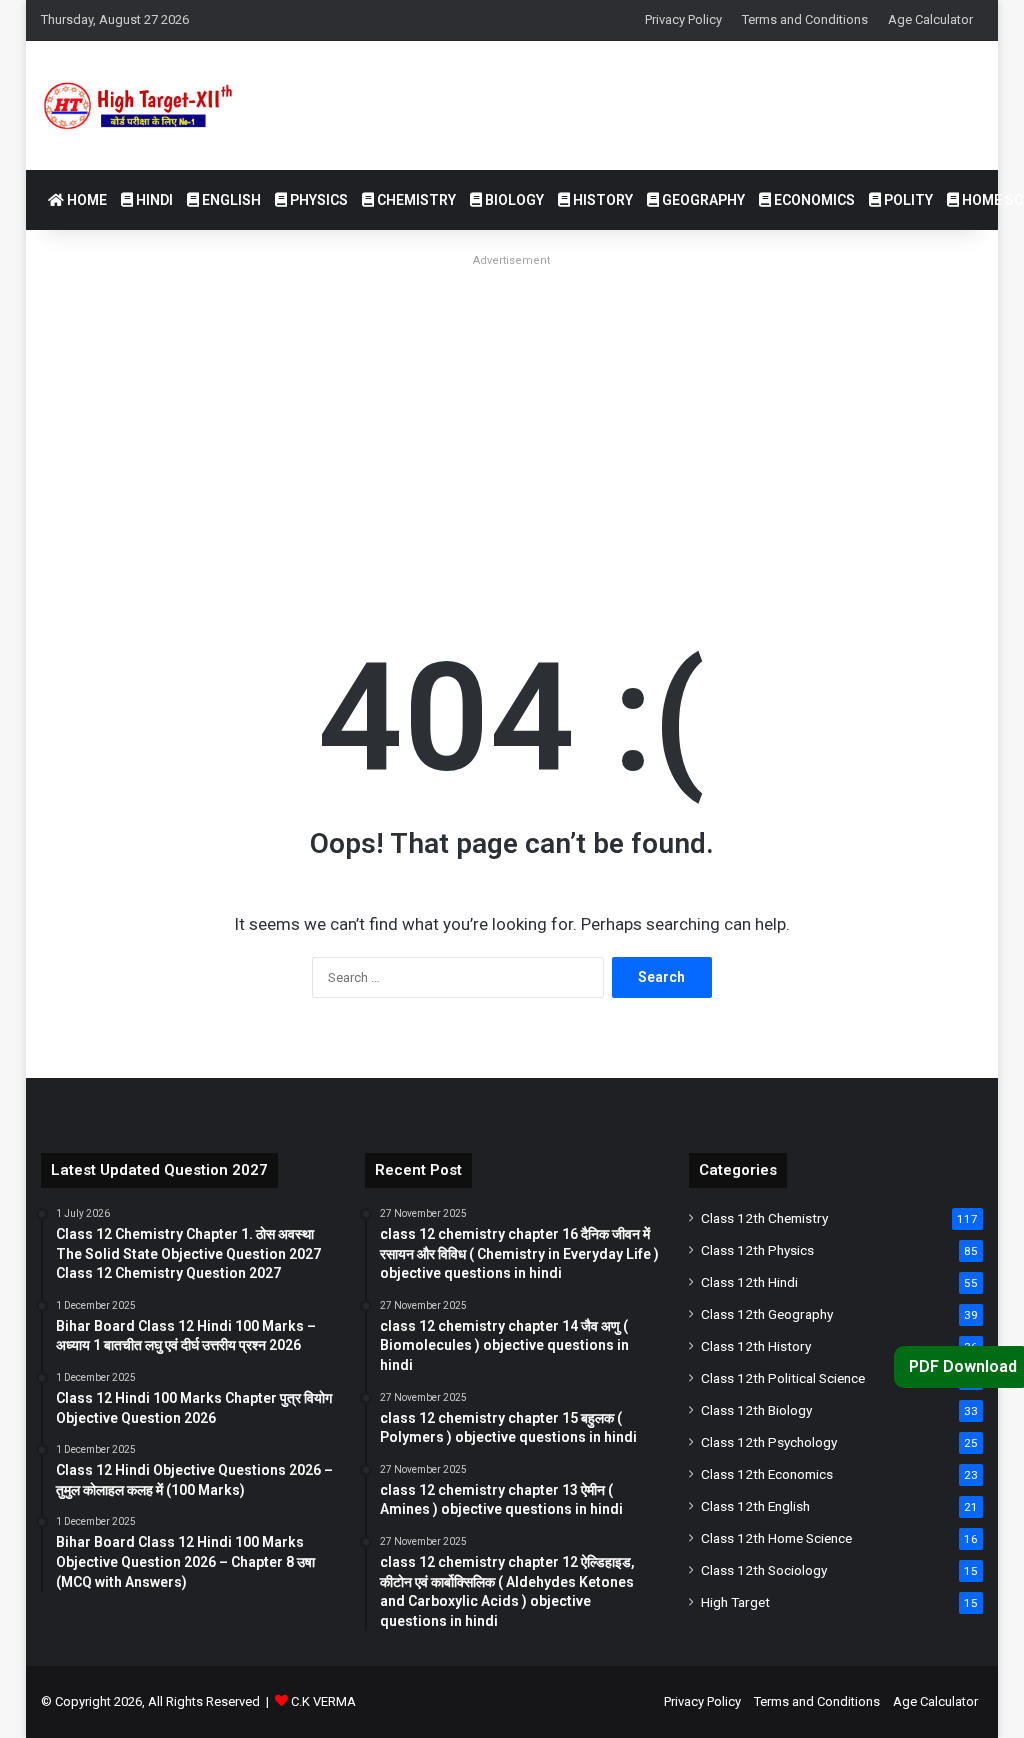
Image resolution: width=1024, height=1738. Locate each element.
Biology (513, 200)
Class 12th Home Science (776, 1538)
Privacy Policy (683, 19)
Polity (907, 200)
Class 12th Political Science (783, 1378)
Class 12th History (756, 1346)
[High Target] (155, 105)
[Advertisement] (512, 414)
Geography (702, 200)
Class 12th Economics (767, 1474)
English (230, 200)
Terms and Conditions (805, 19)
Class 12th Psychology (769, 1442)
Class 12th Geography (767, 1314)
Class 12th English (755, 1506)
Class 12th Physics (757, 1250)
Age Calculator (930, 19)
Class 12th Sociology (764, 1570)
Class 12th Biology (756, 1410)
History (601, 200)
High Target (735, 1602)
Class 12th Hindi (749, 1282)
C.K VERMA (323, 1701)
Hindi (153, 200)
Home (85, 200)
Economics (813, 200)
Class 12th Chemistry (764, 1218)
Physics (317, 200)
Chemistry (415, 200)
